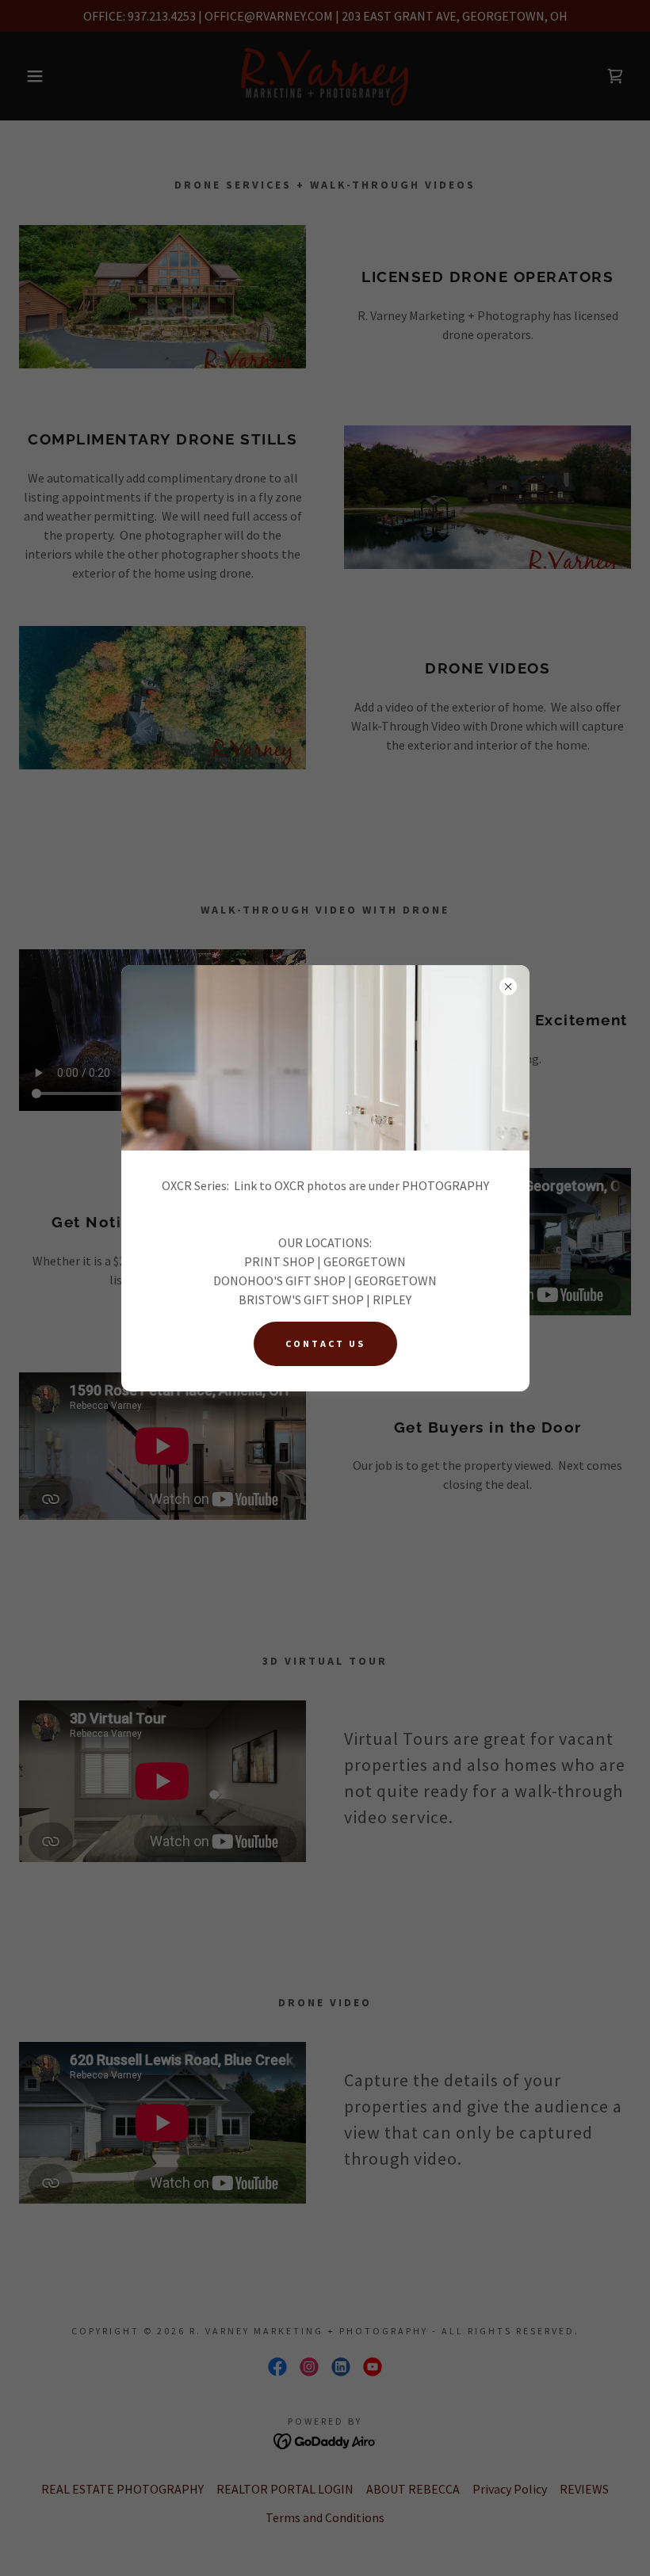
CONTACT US (325, 1343)
